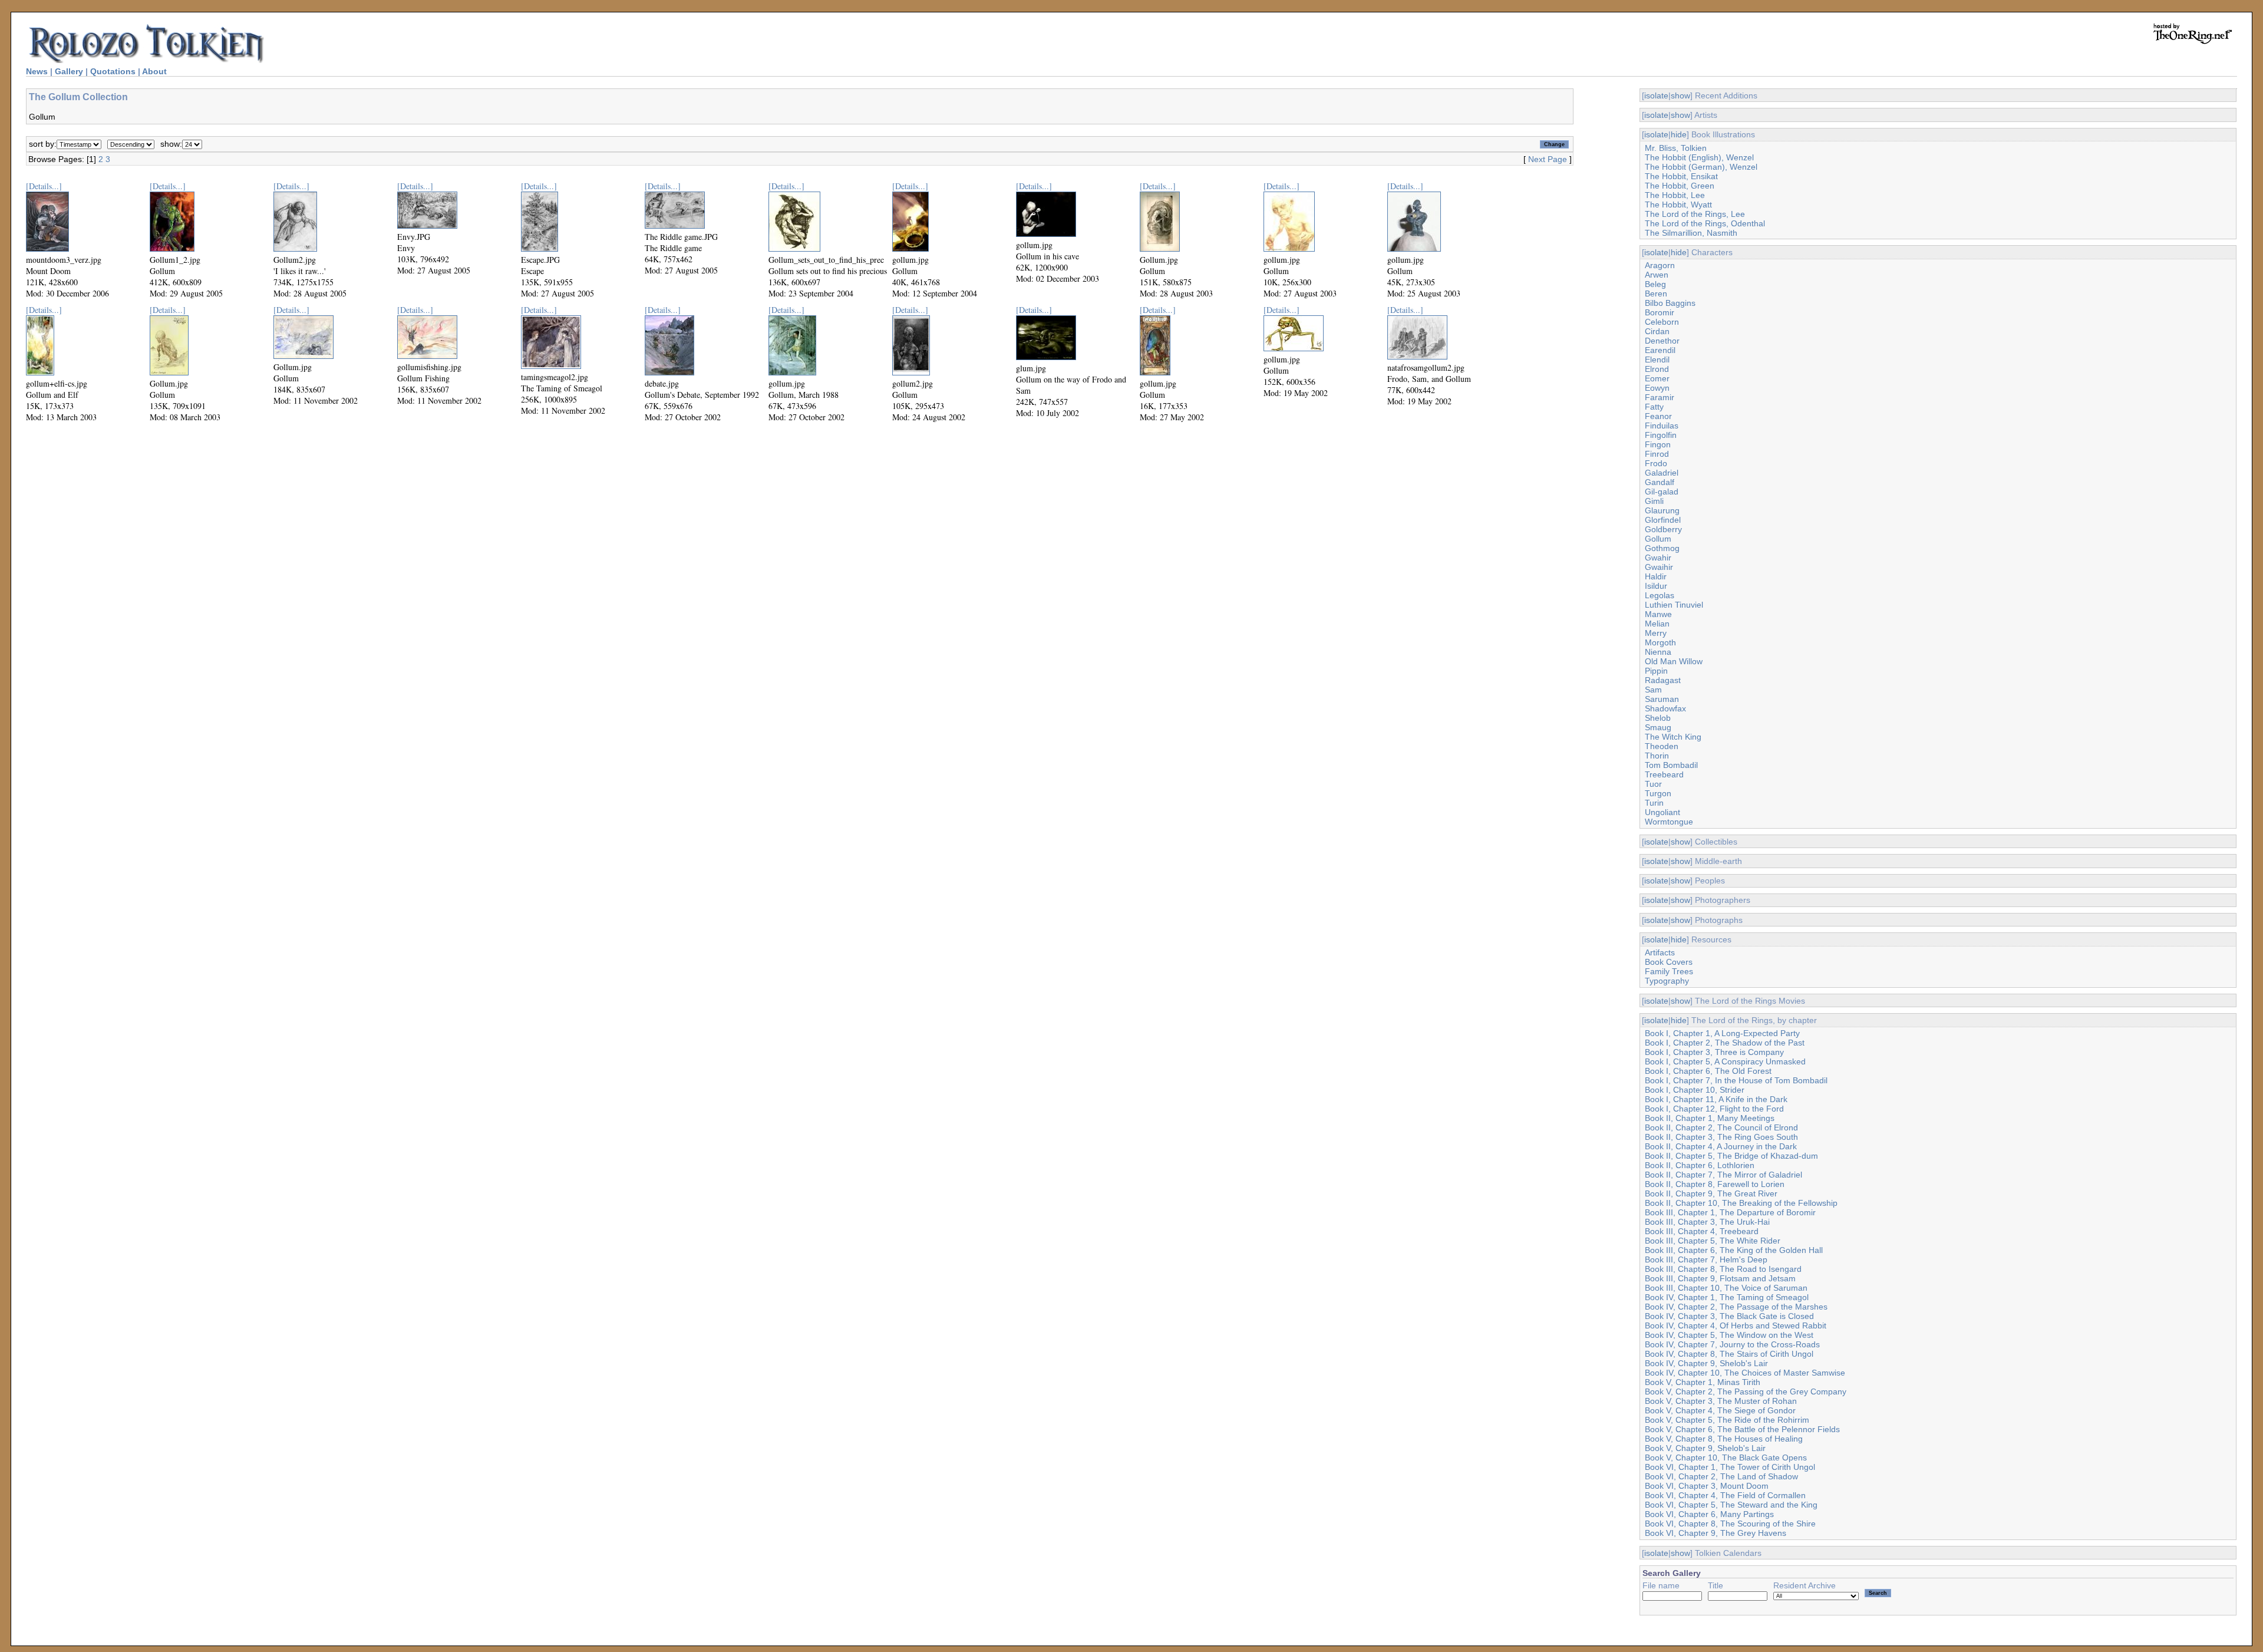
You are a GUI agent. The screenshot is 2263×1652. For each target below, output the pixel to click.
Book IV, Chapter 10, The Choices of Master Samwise (1745, 1373)
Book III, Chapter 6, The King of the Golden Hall (1734, 1250)
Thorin (1657, 756)
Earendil (1660, 350)
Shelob (1658, 718)
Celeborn (1662, 322)
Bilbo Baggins (1670, 303)
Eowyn (1657, 388)
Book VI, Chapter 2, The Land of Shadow (1721, 1476)
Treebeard (1664, 774)
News (37, 71)
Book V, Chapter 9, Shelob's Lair (1705, 1448)
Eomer (1657, 378)
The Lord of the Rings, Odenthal (1705, 223)
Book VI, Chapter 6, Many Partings (1709, 1514)
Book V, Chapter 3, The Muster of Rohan (1721, 1401)
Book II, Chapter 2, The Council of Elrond (1721, 1127)
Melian (1657, 624)
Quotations (113, 71)
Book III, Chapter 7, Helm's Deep (1706, 1259)
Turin (1654, 803)
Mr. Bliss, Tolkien (1676, 148)
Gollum (1658, 539)
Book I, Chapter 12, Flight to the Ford (1714, 1109)
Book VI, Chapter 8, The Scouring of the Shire (1730, 1524)
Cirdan (1657, 331)
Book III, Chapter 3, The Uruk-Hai (1707, 1222)
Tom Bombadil (1671, 765)
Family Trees (1669, 971)
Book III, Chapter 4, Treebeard (1702, 1231)
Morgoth (1660, 642)
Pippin (1656, 671)
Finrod (1657, 454)
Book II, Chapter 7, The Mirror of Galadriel (1723, 1175)
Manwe (1658, 614)
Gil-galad (1662, 492)
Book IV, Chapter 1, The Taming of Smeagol (1727, 1297)
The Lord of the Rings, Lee (1695, 214)
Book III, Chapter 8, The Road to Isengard (1723, 1269)
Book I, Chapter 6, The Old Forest (1708, 1071)
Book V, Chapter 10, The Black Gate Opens (1726, 1458)
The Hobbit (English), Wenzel (1699, 157)
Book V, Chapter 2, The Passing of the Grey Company (1746, 1391)
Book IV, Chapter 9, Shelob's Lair (1706, 1363)
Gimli (1654, 501)
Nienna (1658, 652)
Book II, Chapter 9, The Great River (1711, 1193)
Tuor (1653, 784)
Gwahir (1658, 558)
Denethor (1662, 341)
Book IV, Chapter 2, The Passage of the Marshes (1736, 1307)
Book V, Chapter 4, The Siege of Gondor (1720, 1410)
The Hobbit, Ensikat (1681, 176)
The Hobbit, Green (1680, 186)
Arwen (1657, 275)
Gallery (69, 71)
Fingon (1658, 444)
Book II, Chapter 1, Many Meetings (1710, 1118)
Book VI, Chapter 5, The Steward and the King (1731, 1505)
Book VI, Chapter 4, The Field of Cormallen (1725, 1495)
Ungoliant (1662, 812)
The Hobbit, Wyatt (1678, 205)
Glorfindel (1663, 520)
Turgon (1658, 793)
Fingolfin (1661, 435)
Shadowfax (1665, 708)
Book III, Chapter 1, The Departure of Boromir (1730, 1212)
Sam (1653, 690)
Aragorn (1660, 265)
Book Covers (1669, 962)
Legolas (1660, 595)
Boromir (1660, 312)
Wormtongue (1669, 822)
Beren (1656, 294)
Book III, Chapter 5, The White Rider (1713, 1241)
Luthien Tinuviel (1674, 605)
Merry (1656, 633)
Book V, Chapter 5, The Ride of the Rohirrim (1727, 1420)
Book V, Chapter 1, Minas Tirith (1703, 1382)
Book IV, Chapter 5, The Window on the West (1729, 1335)
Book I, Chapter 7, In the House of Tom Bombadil (1736, 1080)
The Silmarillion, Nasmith (1691, 233)
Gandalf (1660, 482)
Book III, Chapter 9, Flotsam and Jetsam (1720, 1278)
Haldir (1656, 576)
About (154, 71)
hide (1679, 134)
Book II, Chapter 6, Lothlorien (1700, 1165)
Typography (1667, 981)
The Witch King (1673, 737)
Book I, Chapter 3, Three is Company (1714, 1052)
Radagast (1663, 680)
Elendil (1657, 360)
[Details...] (44, 186)
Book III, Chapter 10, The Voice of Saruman (1726, 1288)
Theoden (1662, 746)
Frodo (1656, 463)
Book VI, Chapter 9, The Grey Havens (1716, 1533)
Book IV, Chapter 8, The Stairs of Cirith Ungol (1729, 1354)
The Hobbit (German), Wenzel (1701, 167)
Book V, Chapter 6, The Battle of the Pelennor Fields (1742, 1429)
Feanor (1658, 416)
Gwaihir (1659, 567)
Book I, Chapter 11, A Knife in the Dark (1716, 1099)
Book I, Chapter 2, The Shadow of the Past (1725, 1043)
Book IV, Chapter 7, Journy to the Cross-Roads (1732, 1344)
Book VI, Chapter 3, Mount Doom (1707, 1486)
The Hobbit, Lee (1675, 195)
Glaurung (1662, 510)
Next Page (1548, 159)
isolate (1656, 95)
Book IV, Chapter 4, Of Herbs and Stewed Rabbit (1736, 1325)
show (1680, 95)
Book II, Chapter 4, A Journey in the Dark (1721, 1146)
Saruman (1662, 699)
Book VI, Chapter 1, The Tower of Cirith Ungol (1730, 1467)
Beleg (1655, 284)
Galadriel (1662, 473)
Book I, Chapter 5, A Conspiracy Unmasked (1725, 1061)
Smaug (1658, 727)
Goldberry (1663, 529)
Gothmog (1662, 548)
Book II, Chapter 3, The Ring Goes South (1721, 1137)
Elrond (1657, 369)
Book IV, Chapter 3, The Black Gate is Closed (1729, 1316)
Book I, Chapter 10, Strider (1695, 1090)
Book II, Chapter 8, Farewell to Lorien (1715, 1184)
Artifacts (1660, 952)
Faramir (1660, 397)
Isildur (1656, 586)
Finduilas (1662, 426)
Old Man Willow (1674, 661)
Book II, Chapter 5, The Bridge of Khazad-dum (1731, 1156)
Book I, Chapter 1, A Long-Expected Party (1722, 1033)
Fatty (1654, 407)
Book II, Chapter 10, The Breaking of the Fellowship (1741, 1203)
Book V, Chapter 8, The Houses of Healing (1724, 1439)
